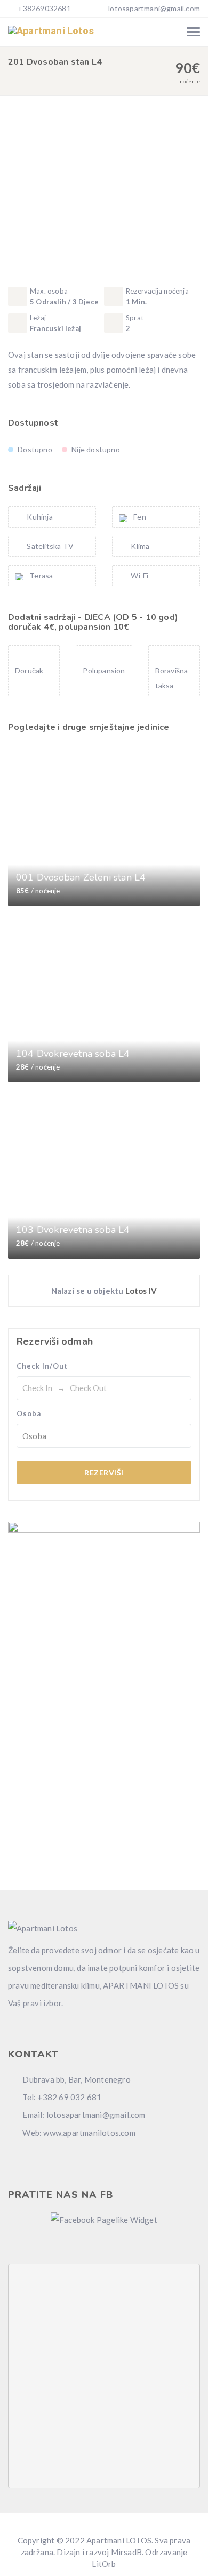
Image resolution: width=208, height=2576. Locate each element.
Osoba (29, 1413)
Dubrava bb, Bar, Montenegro (76, 2079)
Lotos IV (141, 1291)
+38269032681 (43, 8)
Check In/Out (42, 1366)
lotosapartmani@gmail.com (154, 8)
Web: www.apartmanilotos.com (78, 2133)
